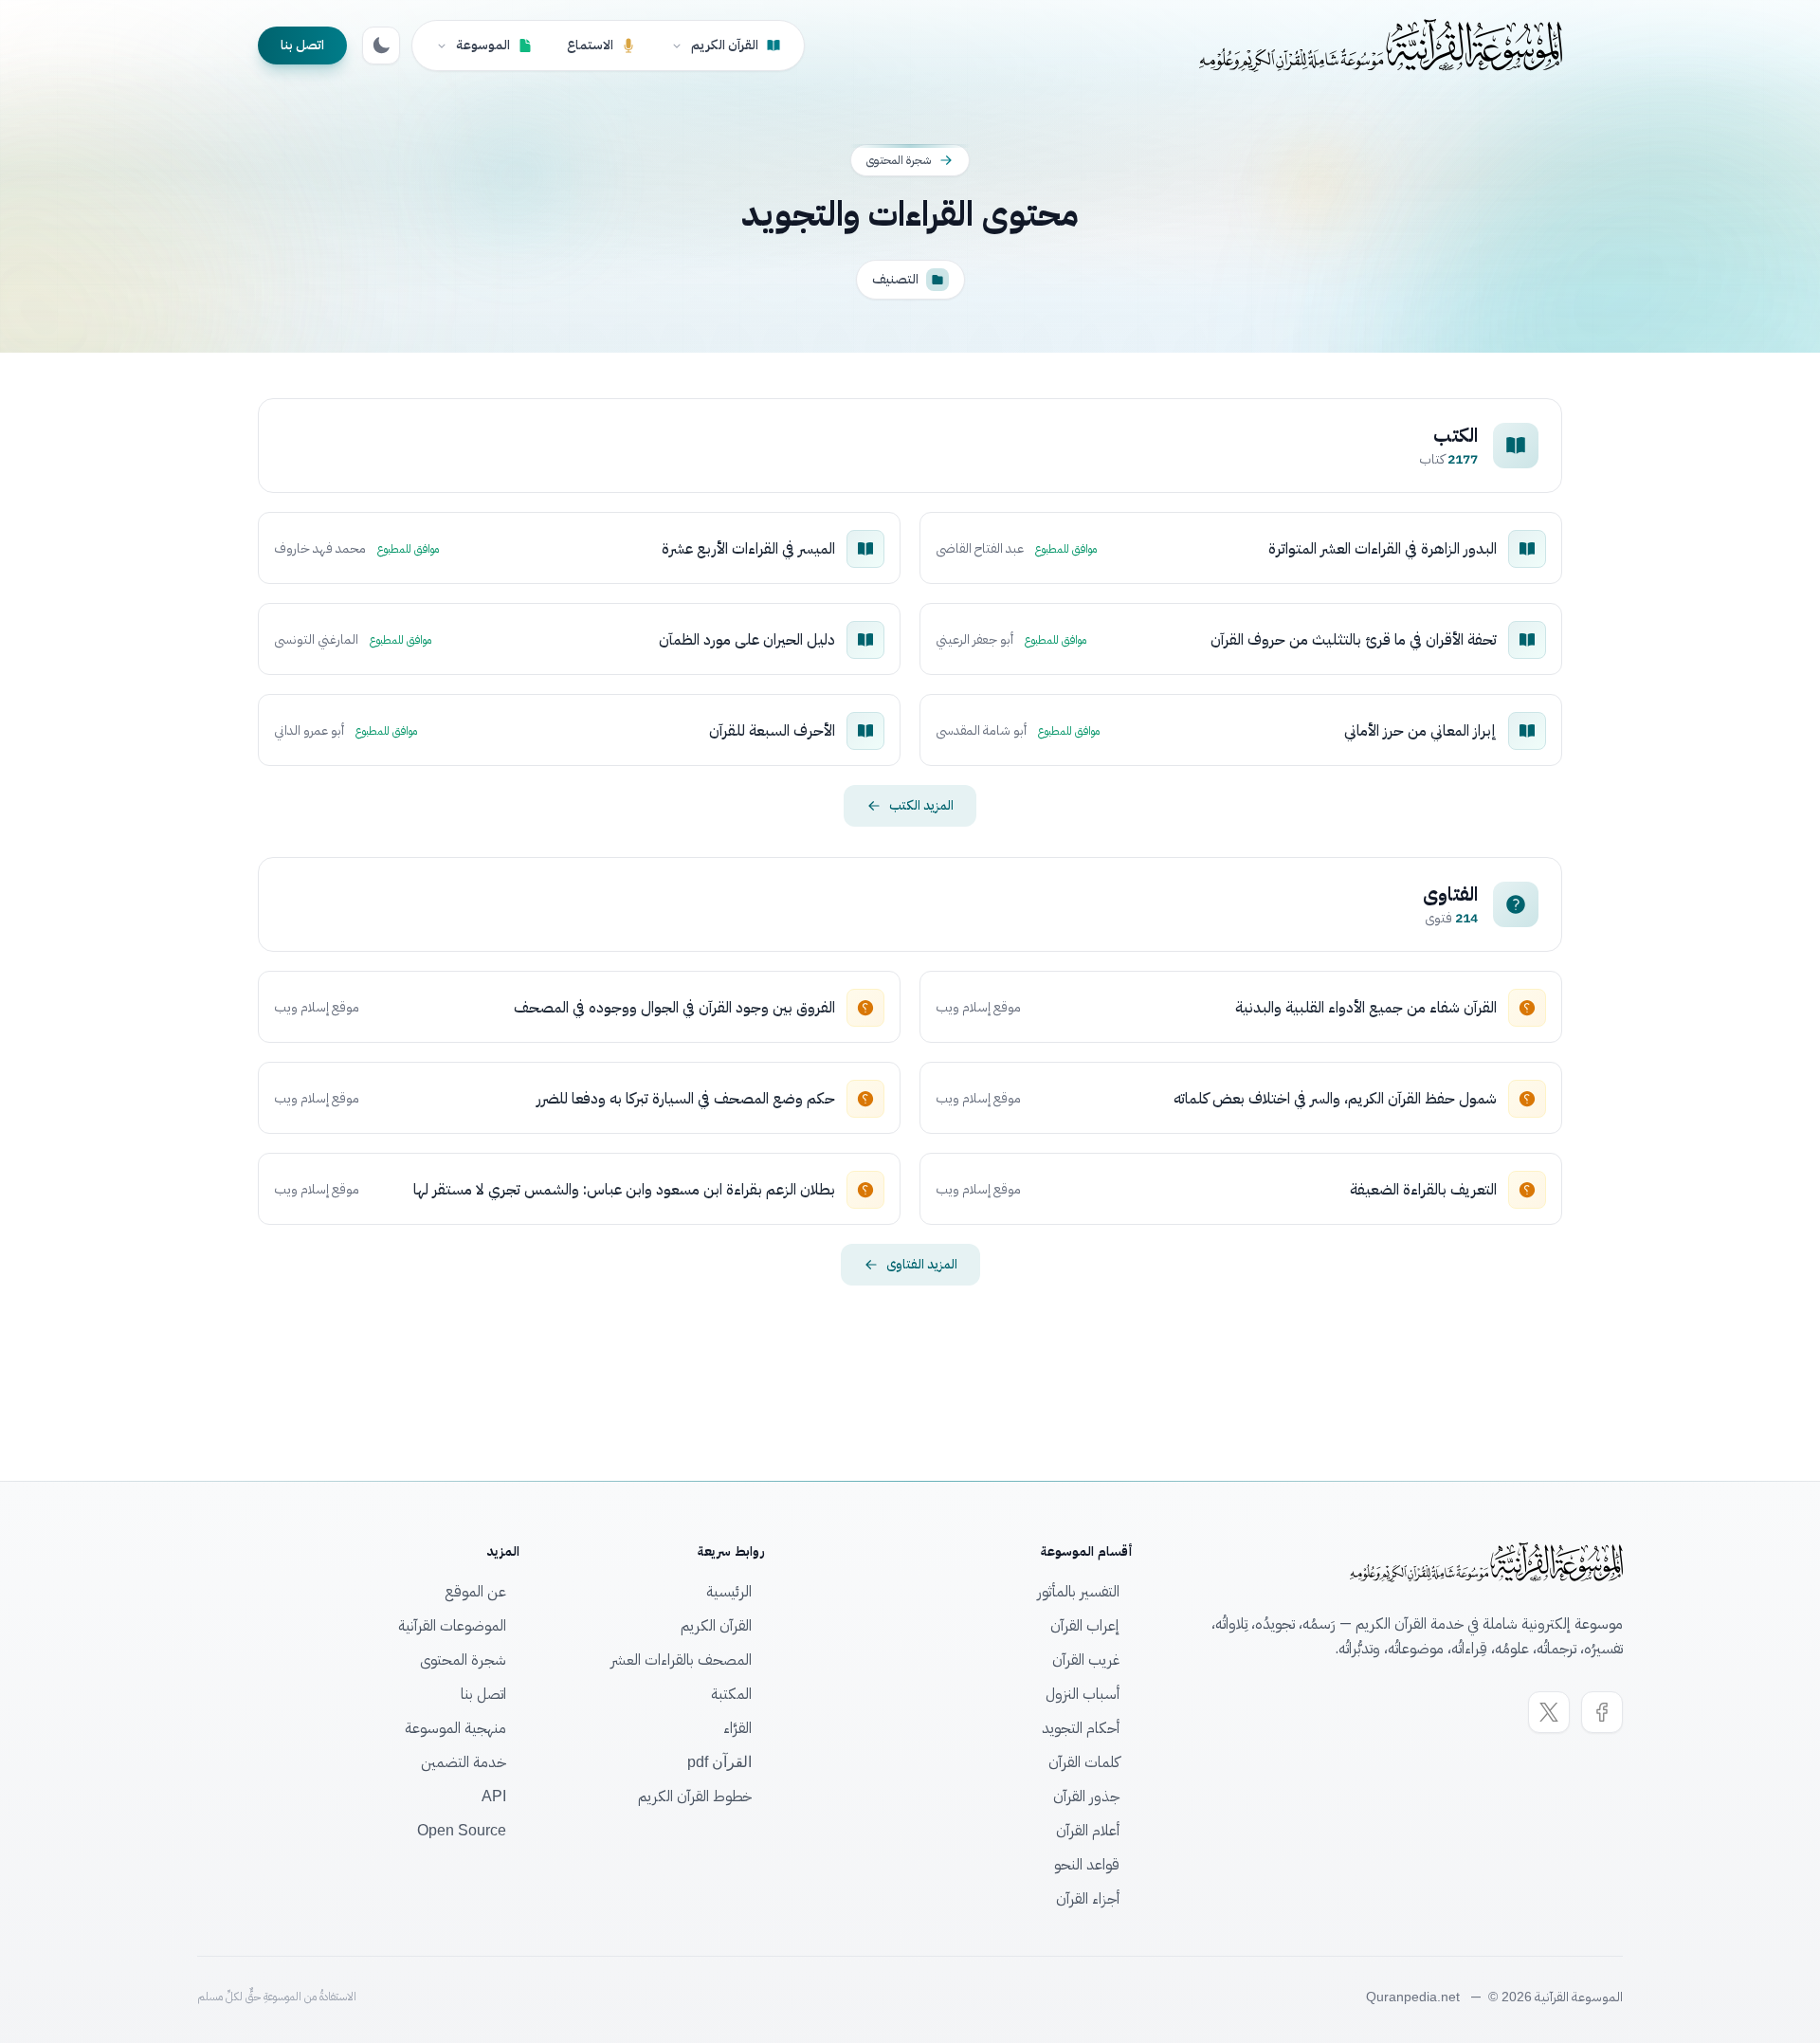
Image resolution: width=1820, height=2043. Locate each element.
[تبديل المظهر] (381, 46)
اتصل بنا (302, 45)
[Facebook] (1602, 1712)
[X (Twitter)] (1549, 1712)
